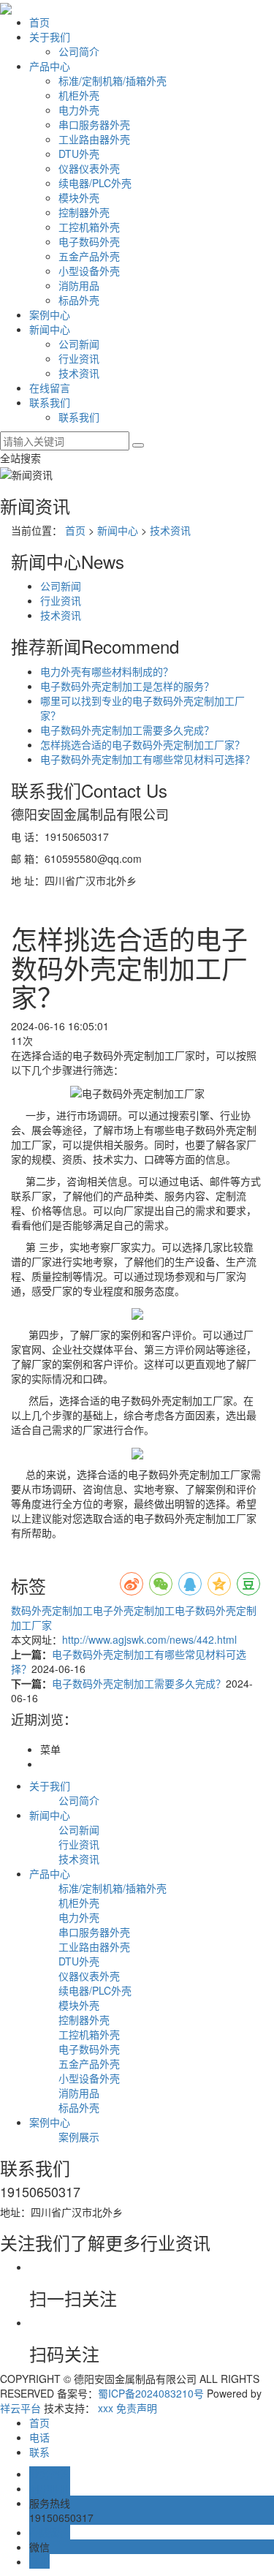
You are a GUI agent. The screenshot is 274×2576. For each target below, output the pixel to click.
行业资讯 (79, 358)
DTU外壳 (79, 154)
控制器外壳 (84, 212)
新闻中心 (50, 329)
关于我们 (50, 37)
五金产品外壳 (89, 256)
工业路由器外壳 (94, 139)
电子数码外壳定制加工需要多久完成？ (127, 730)
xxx (106, 2408)
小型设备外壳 (89, 271)
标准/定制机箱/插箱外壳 (113, 80)
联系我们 (50, 402)
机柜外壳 (79, 95)
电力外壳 (79, 110)
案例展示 (79, 2137)
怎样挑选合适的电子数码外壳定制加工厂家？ (142, 744)
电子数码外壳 (89, 241)
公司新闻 (79, 344)
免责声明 (137, 2408)
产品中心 (50, 66)
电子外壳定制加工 (134, 1610)
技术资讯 (79, 373)
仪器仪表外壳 (89, 168)
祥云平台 (20, 2408)
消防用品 (79, 285)
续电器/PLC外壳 (95, 183)
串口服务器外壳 (94, 124)
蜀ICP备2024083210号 (151, 2393)
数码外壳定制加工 (52, 1610)
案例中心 (50, 314)
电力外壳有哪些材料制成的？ (107, 671)
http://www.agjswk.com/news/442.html (149, 1639)
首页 (39, 22)
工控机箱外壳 (89, 227)
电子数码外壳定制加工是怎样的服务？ (127, 686)
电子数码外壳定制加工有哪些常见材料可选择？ (148, 759)
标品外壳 (79, 300)
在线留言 (50, 388)
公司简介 (79, 51)
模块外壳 (79, 197)
